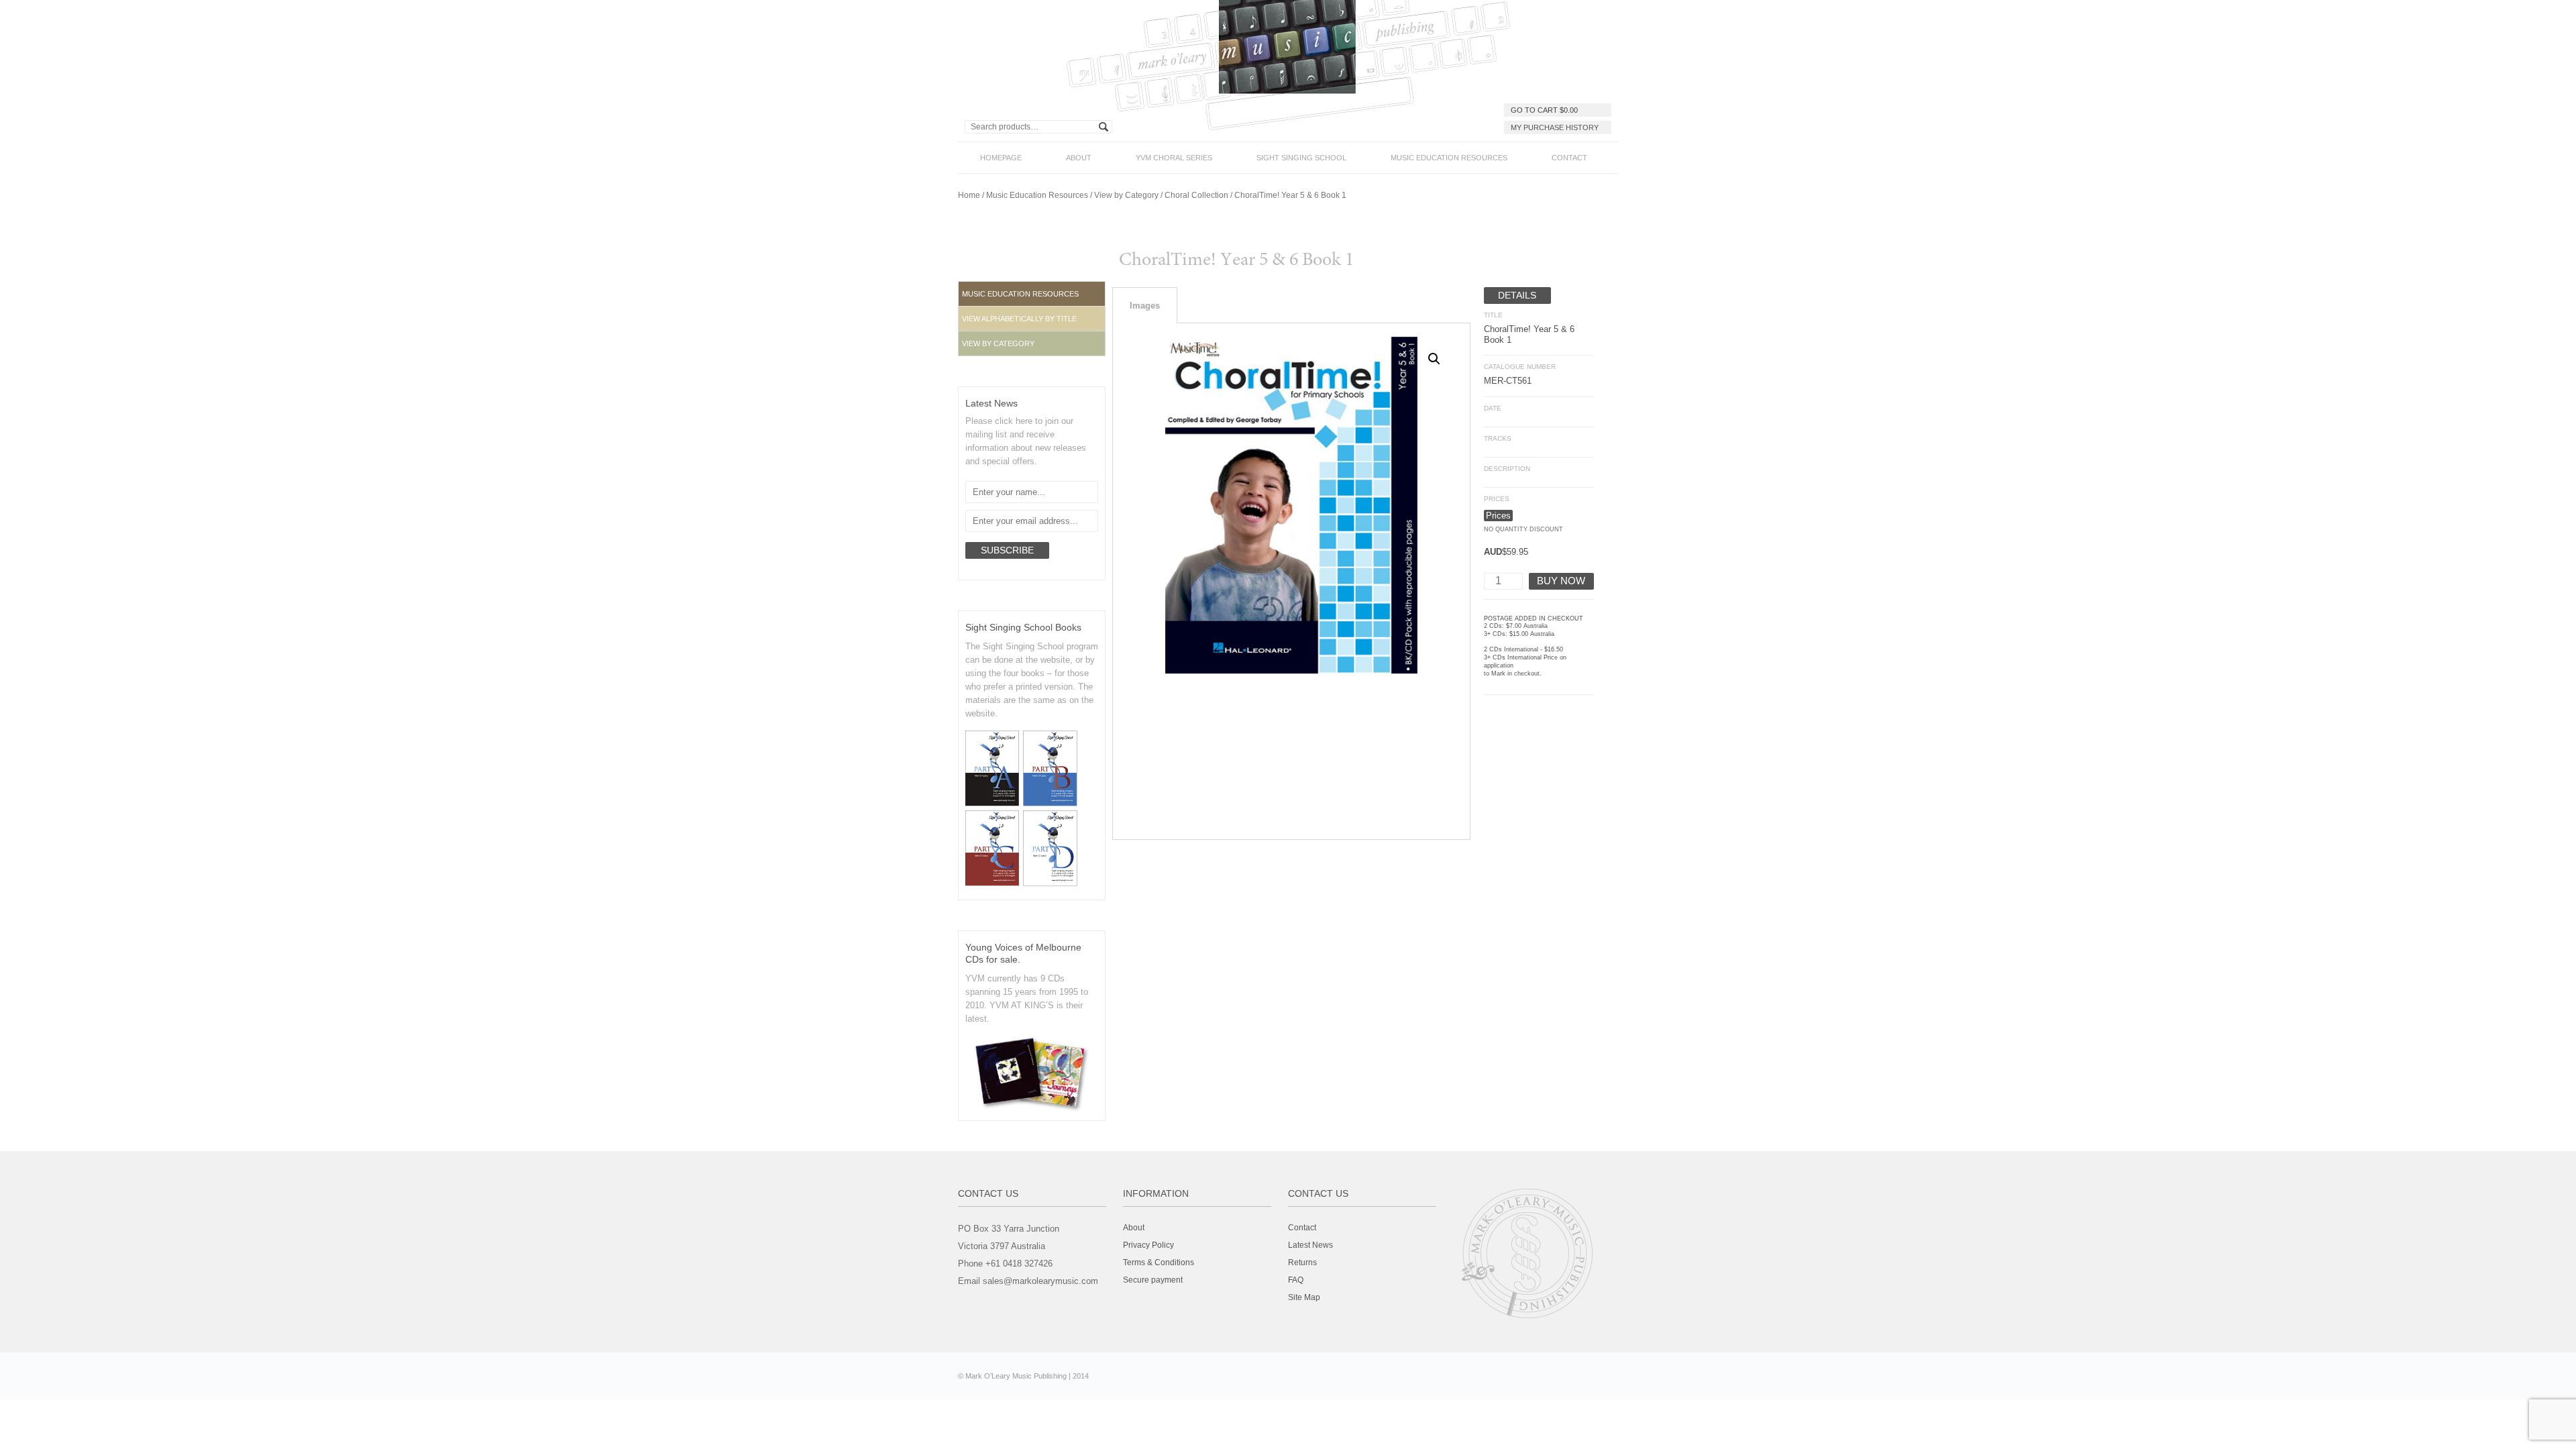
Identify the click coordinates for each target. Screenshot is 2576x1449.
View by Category (1126, 195)
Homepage (1001, 158)
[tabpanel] (1291, 582)
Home (969, 195)
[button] (1032, 319)
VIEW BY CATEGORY (998, 343)
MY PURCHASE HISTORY (1555, 127)
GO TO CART (1544, 110)
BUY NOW (1561, 581)
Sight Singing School (1301, 158)
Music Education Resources (1449, 158)
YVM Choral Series (1174, 158)
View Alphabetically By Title (1019, 319)
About (1079, 158)
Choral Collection (1196, 195)
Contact (1569, 158)
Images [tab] (1145, 306)
